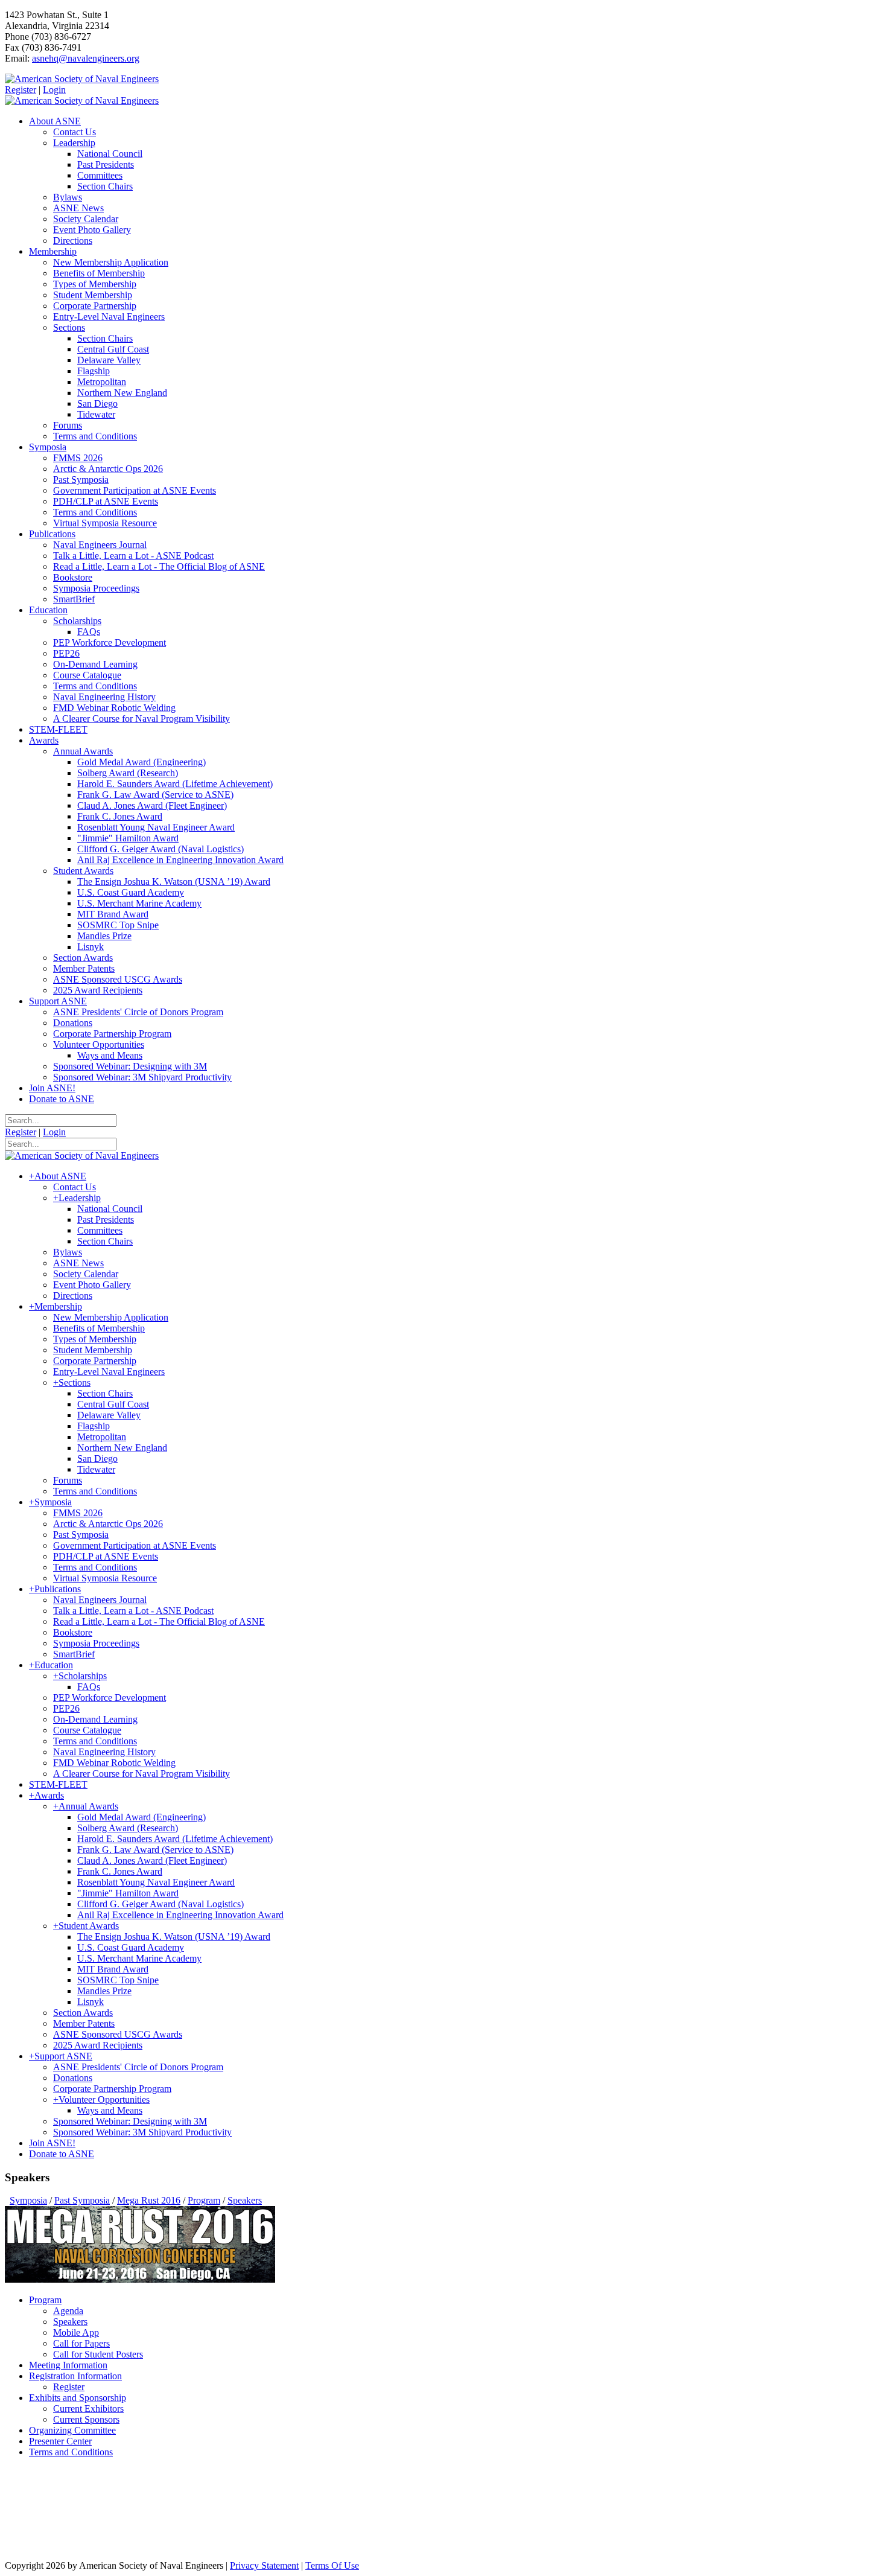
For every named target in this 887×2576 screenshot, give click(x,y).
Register (21, 90)
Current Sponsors (86, 2419)
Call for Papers (81, 2343)
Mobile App (76, 2332)
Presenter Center (60, 2441)
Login (54, 90)
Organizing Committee (72, 2430)
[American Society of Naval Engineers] (82, 79)
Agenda (68, 2311)
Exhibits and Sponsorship (78, 2398)
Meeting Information (68, 2365)
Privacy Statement (264, 2565)
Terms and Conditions (71, 2452)
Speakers (70, 2322)
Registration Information (75, 2376)
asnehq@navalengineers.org (86, 58)
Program (45, 2300)
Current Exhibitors (88, 2409)
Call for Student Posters (98, 2354)
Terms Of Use (332, 2565)
